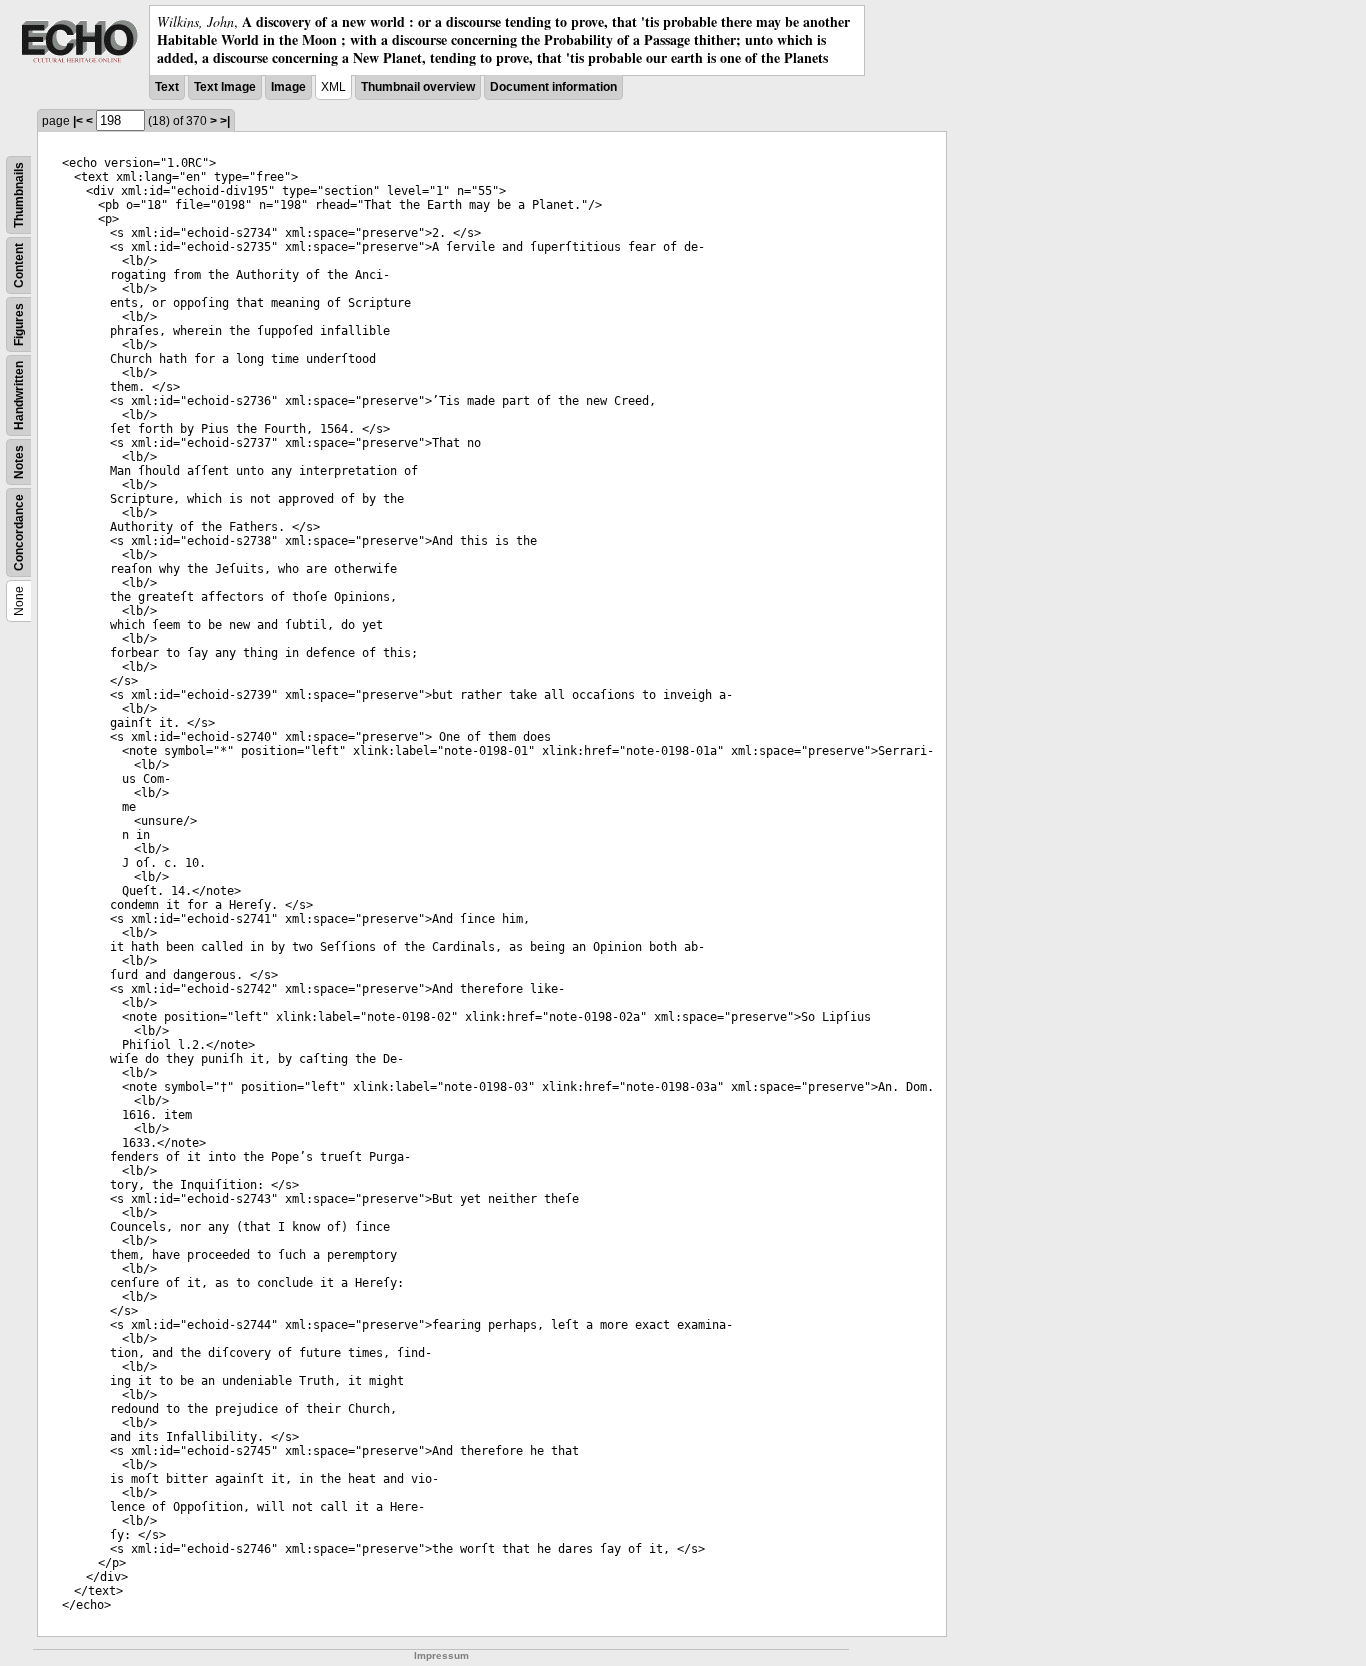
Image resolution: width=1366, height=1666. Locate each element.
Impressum (441, 1655)
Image (288, 87)
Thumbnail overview (418, 87)
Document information (553, 87)
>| (225, 121)
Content (19, 265)
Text (167, 87)
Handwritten (19, 395)
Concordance (19, 532)
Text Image (225, 87)
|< (78, 121)
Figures (19, 324)
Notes (19, 462)
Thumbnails (19, 195)
